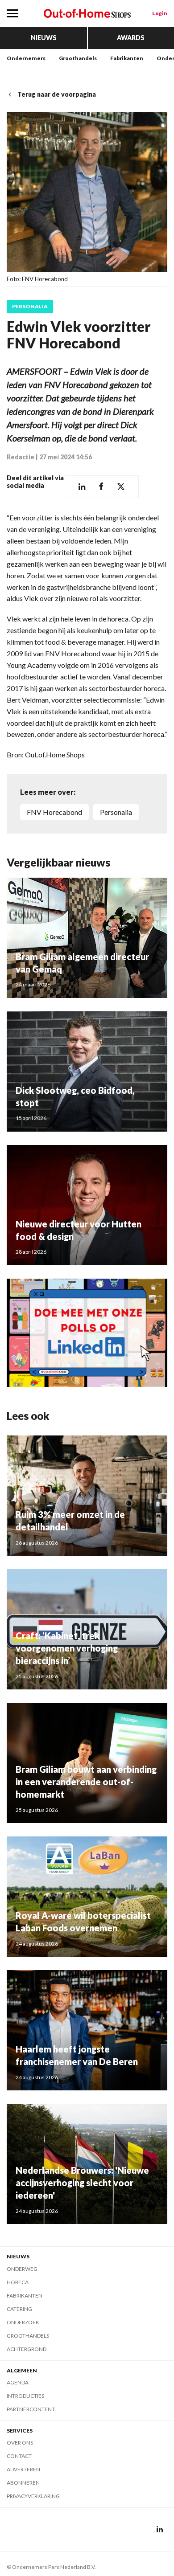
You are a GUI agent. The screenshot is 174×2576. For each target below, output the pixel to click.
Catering (19, 2309)
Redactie (21, 457)
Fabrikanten (127, 58)
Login (160, 13)
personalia (116, 812)
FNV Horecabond (54, 812)
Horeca (18, 2282)
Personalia (30, 307)
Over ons (20, 2443)
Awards (131, 38)
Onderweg (22, 2269)
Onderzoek (23, 2322)
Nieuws (44, 38)
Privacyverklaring (33, 2496)
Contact (19, 2456)
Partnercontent (31, 2409)
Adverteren (23, 2469)
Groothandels (78, 58)
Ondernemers (26, 58)
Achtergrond (27, 2349)
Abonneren (23, 2483)
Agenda (18, 2382)
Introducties (25, 2396)
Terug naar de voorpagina (57, 94)
